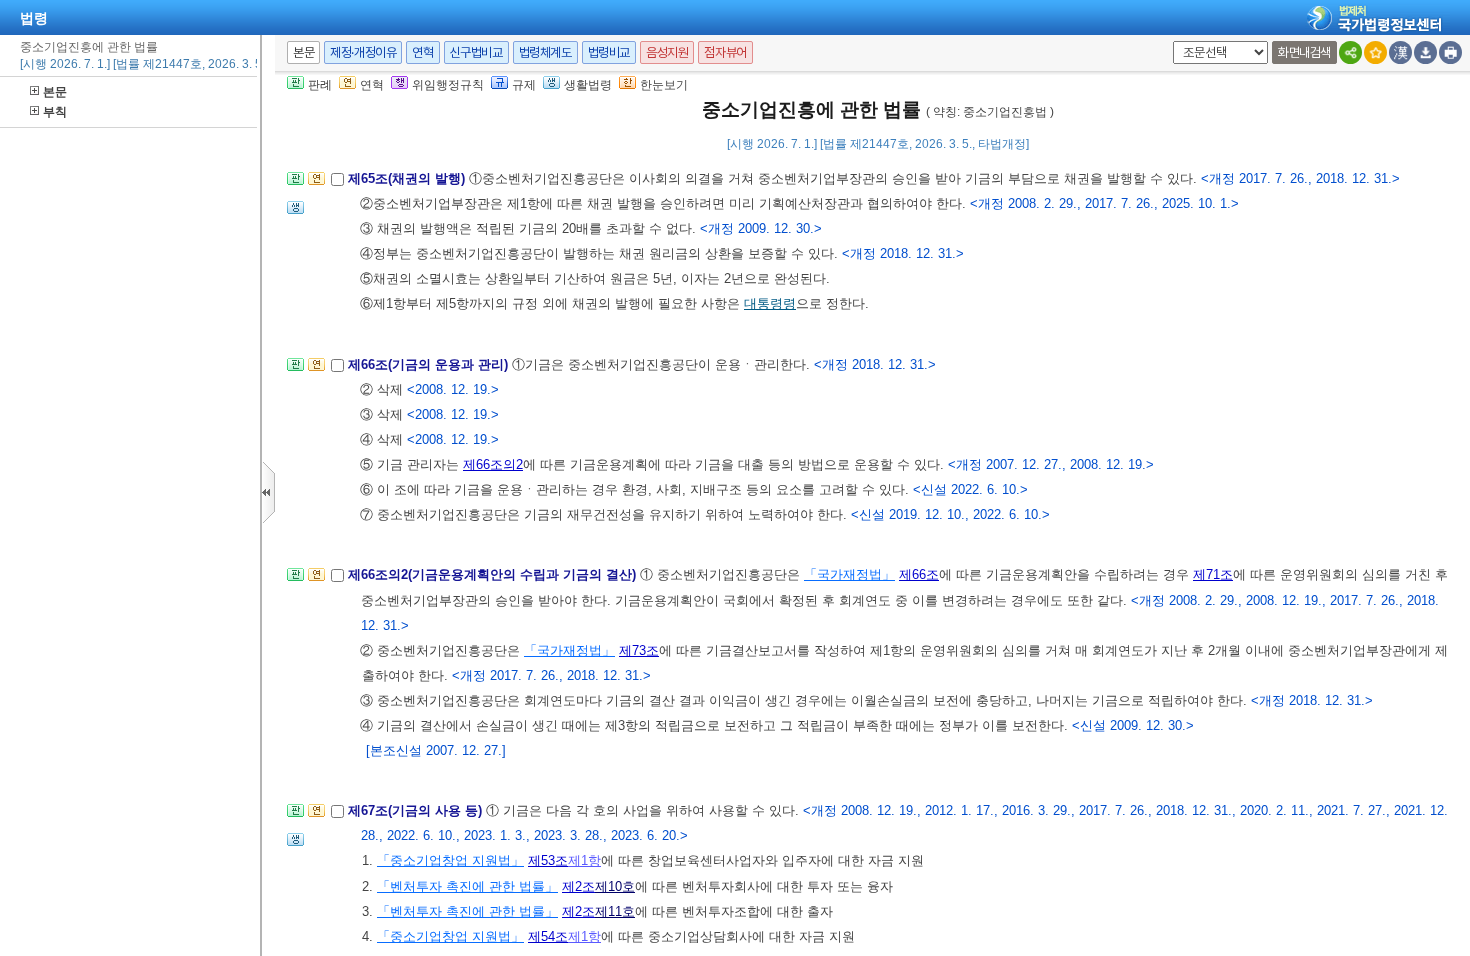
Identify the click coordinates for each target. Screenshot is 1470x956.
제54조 (548, 936)
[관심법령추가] (1375, 52)
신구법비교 (476, 52)
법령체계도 (545, 52)
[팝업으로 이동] (295, 213)
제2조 (578, 886)
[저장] (1425, 52)
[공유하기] (1350, 52)
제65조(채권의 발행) (408, 178)
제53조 (548, 860)
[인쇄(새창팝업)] (1450, 52)
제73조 (639, 650)
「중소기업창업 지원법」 (450, 860)
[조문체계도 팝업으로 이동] (295, 184)
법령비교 (609, 52)
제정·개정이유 (363, 52)
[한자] (1400, 52)
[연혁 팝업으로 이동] (316, 184)
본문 (55, 92)
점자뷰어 (725, 52)
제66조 (919, 574)
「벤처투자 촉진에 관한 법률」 (467, 886)
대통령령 (770, 303)
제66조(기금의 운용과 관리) (430, 364)
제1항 (584, 860)
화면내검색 (1304, 52)
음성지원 (667, 52)
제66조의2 (493, 464)
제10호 (615, 886)
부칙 (55, 112)
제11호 (615, 911)
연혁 (422, 52)
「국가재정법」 (849, 574)
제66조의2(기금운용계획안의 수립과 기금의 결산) (494, 574)
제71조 (1213, 574)
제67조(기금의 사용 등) (417, 810)
